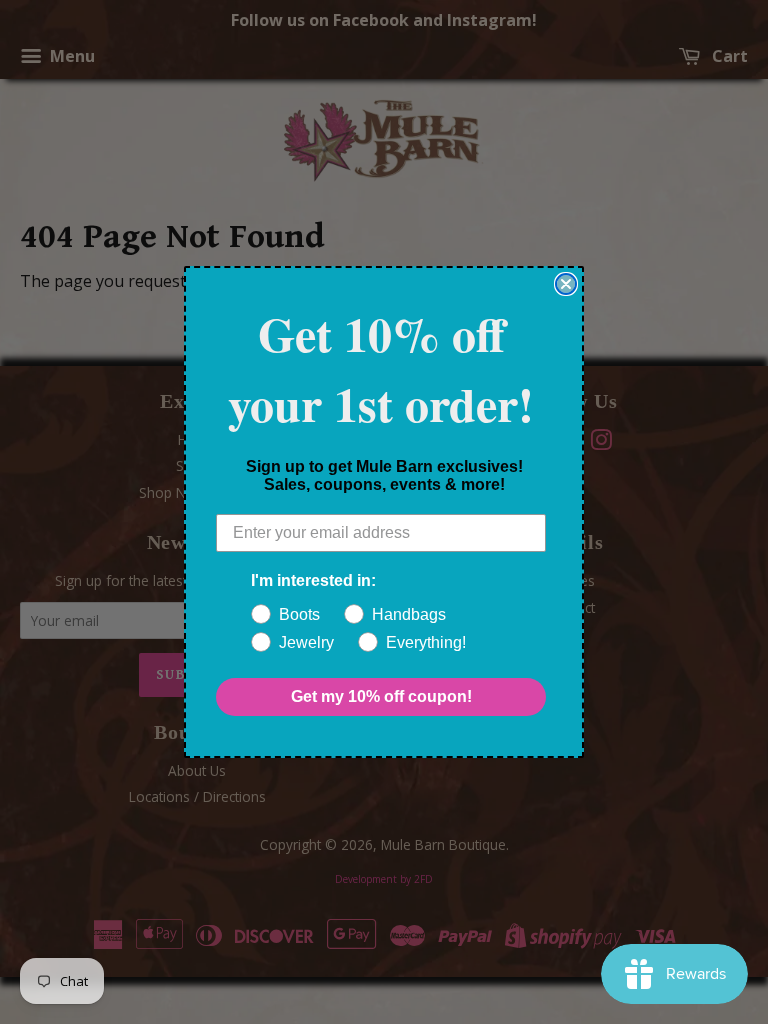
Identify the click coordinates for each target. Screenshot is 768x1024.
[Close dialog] (566, 284)
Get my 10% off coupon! (381, 696)
